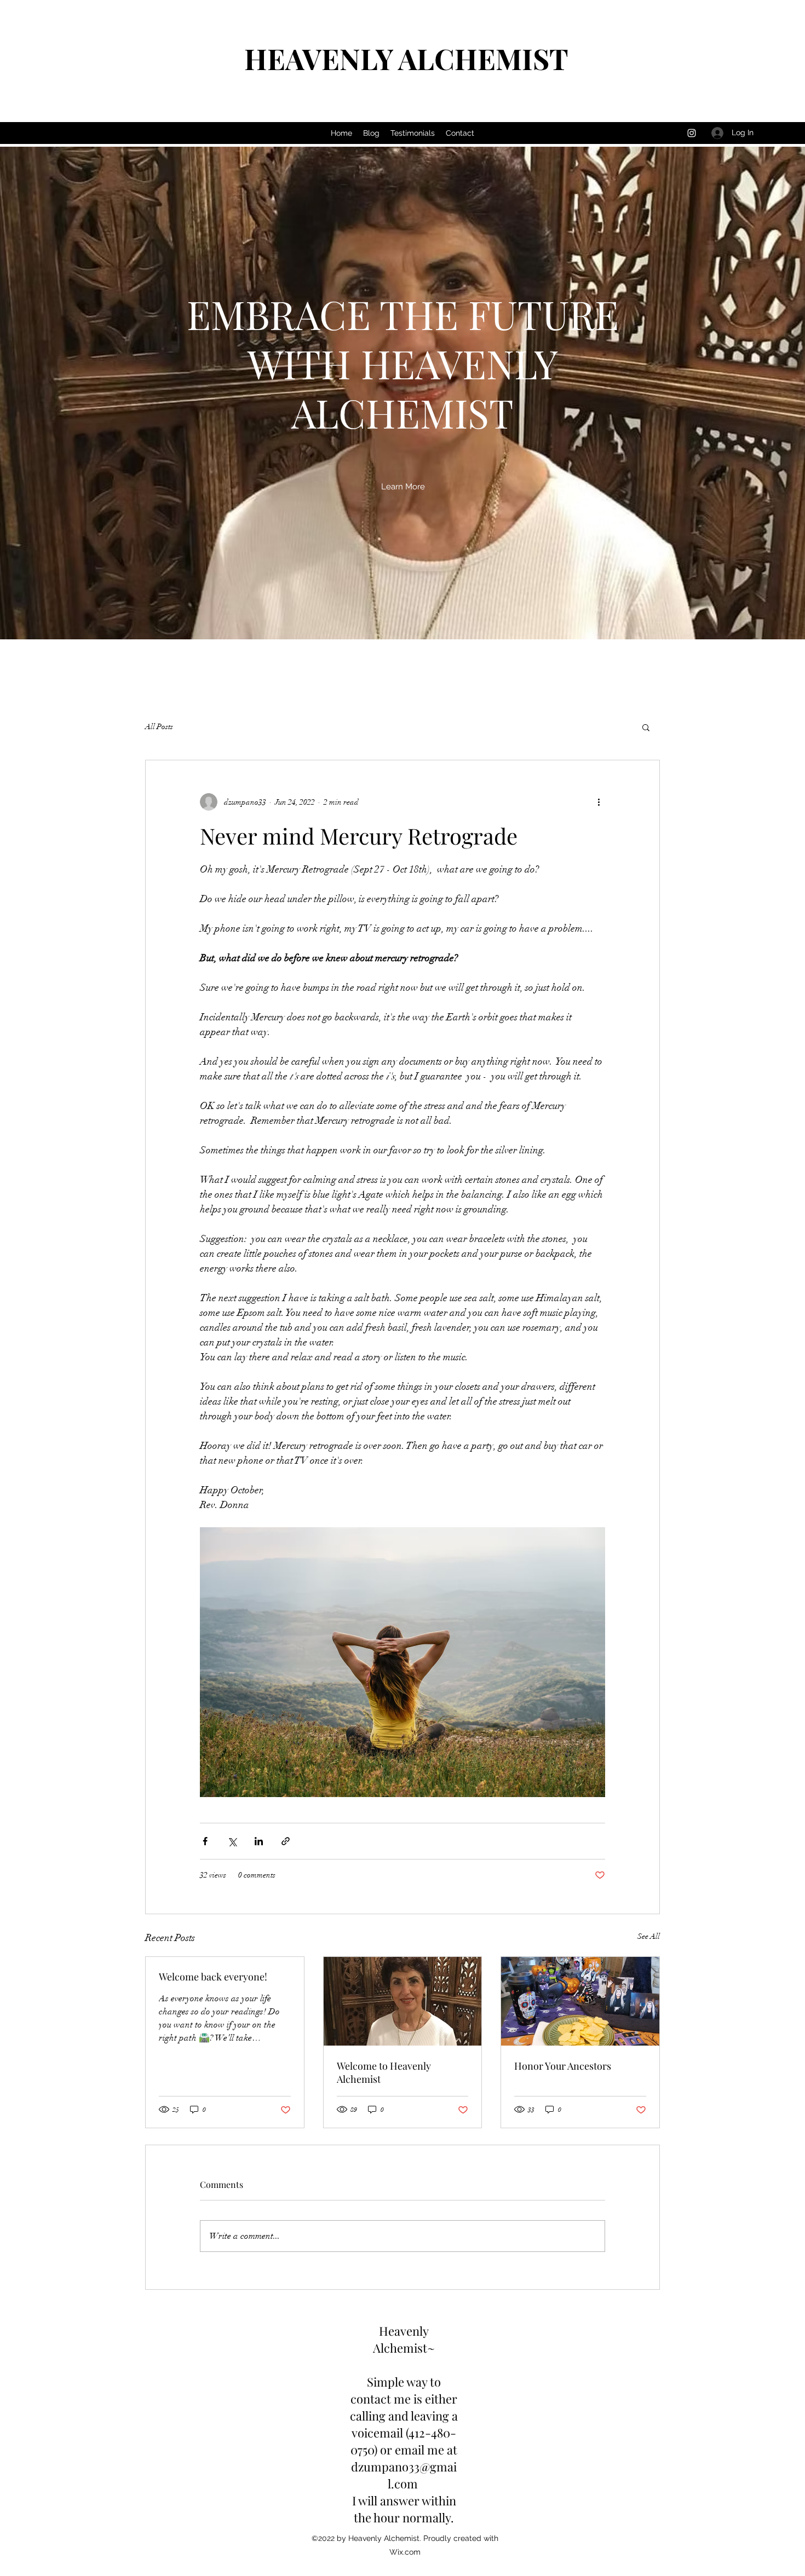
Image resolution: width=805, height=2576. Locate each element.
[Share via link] (286, 1841)
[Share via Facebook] (205, 1841)
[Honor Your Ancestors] (580, 2001)
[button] (403, 487)
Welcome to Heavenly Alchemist (384, 2072)
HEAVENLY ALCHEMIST (406, 58)
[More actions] (599, 802)
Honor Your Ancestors (563, 2066)
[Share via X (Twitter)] (232, 1841)
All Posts (159, 727)
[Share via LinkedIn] (259, 1841)
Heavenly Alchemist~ (404, 2339)
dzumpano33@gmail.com (404, 2475)
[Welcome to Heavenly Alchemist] (403, 2001)
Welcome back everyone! (213, 1977)
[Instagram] (692, 133)
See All (649, 1936)
